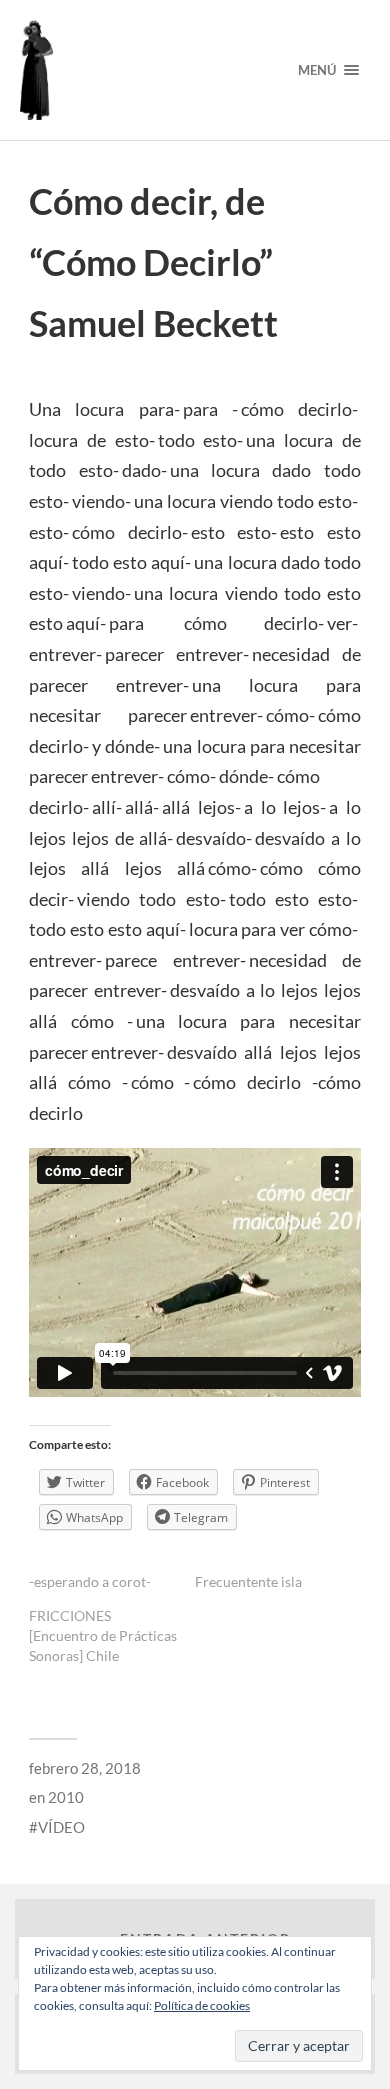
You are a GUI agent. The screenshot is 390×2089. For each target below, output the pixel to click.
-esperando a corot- (90, 1581)
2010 (66, 1797)
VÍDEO (61, 1827)
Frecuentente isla (248, 1581)
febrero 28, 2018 (85, 1768)
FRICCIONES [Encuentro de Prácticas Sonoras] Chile (103, 1635)
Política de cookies (202, 2005)
